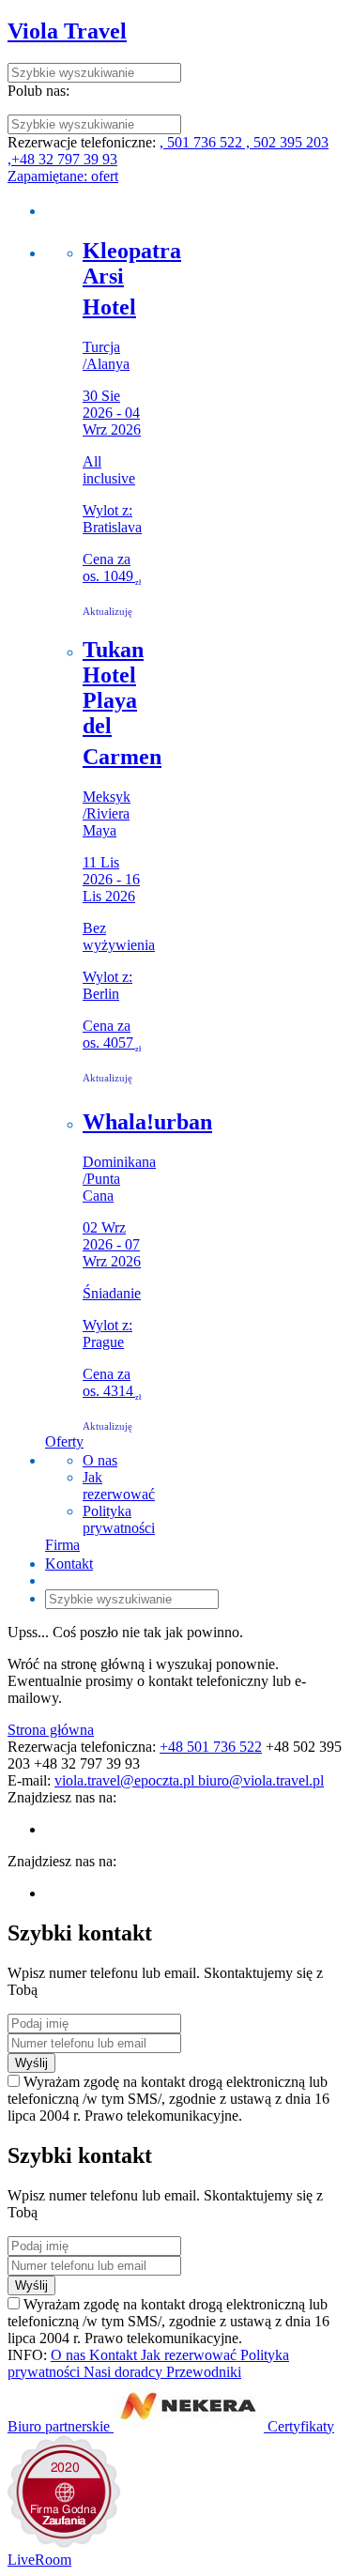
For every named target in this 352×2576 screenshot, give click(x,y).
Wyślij (31, 2063)
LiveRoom (39, 2560)
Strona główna (51, 1730)
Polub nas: (38, 91)
